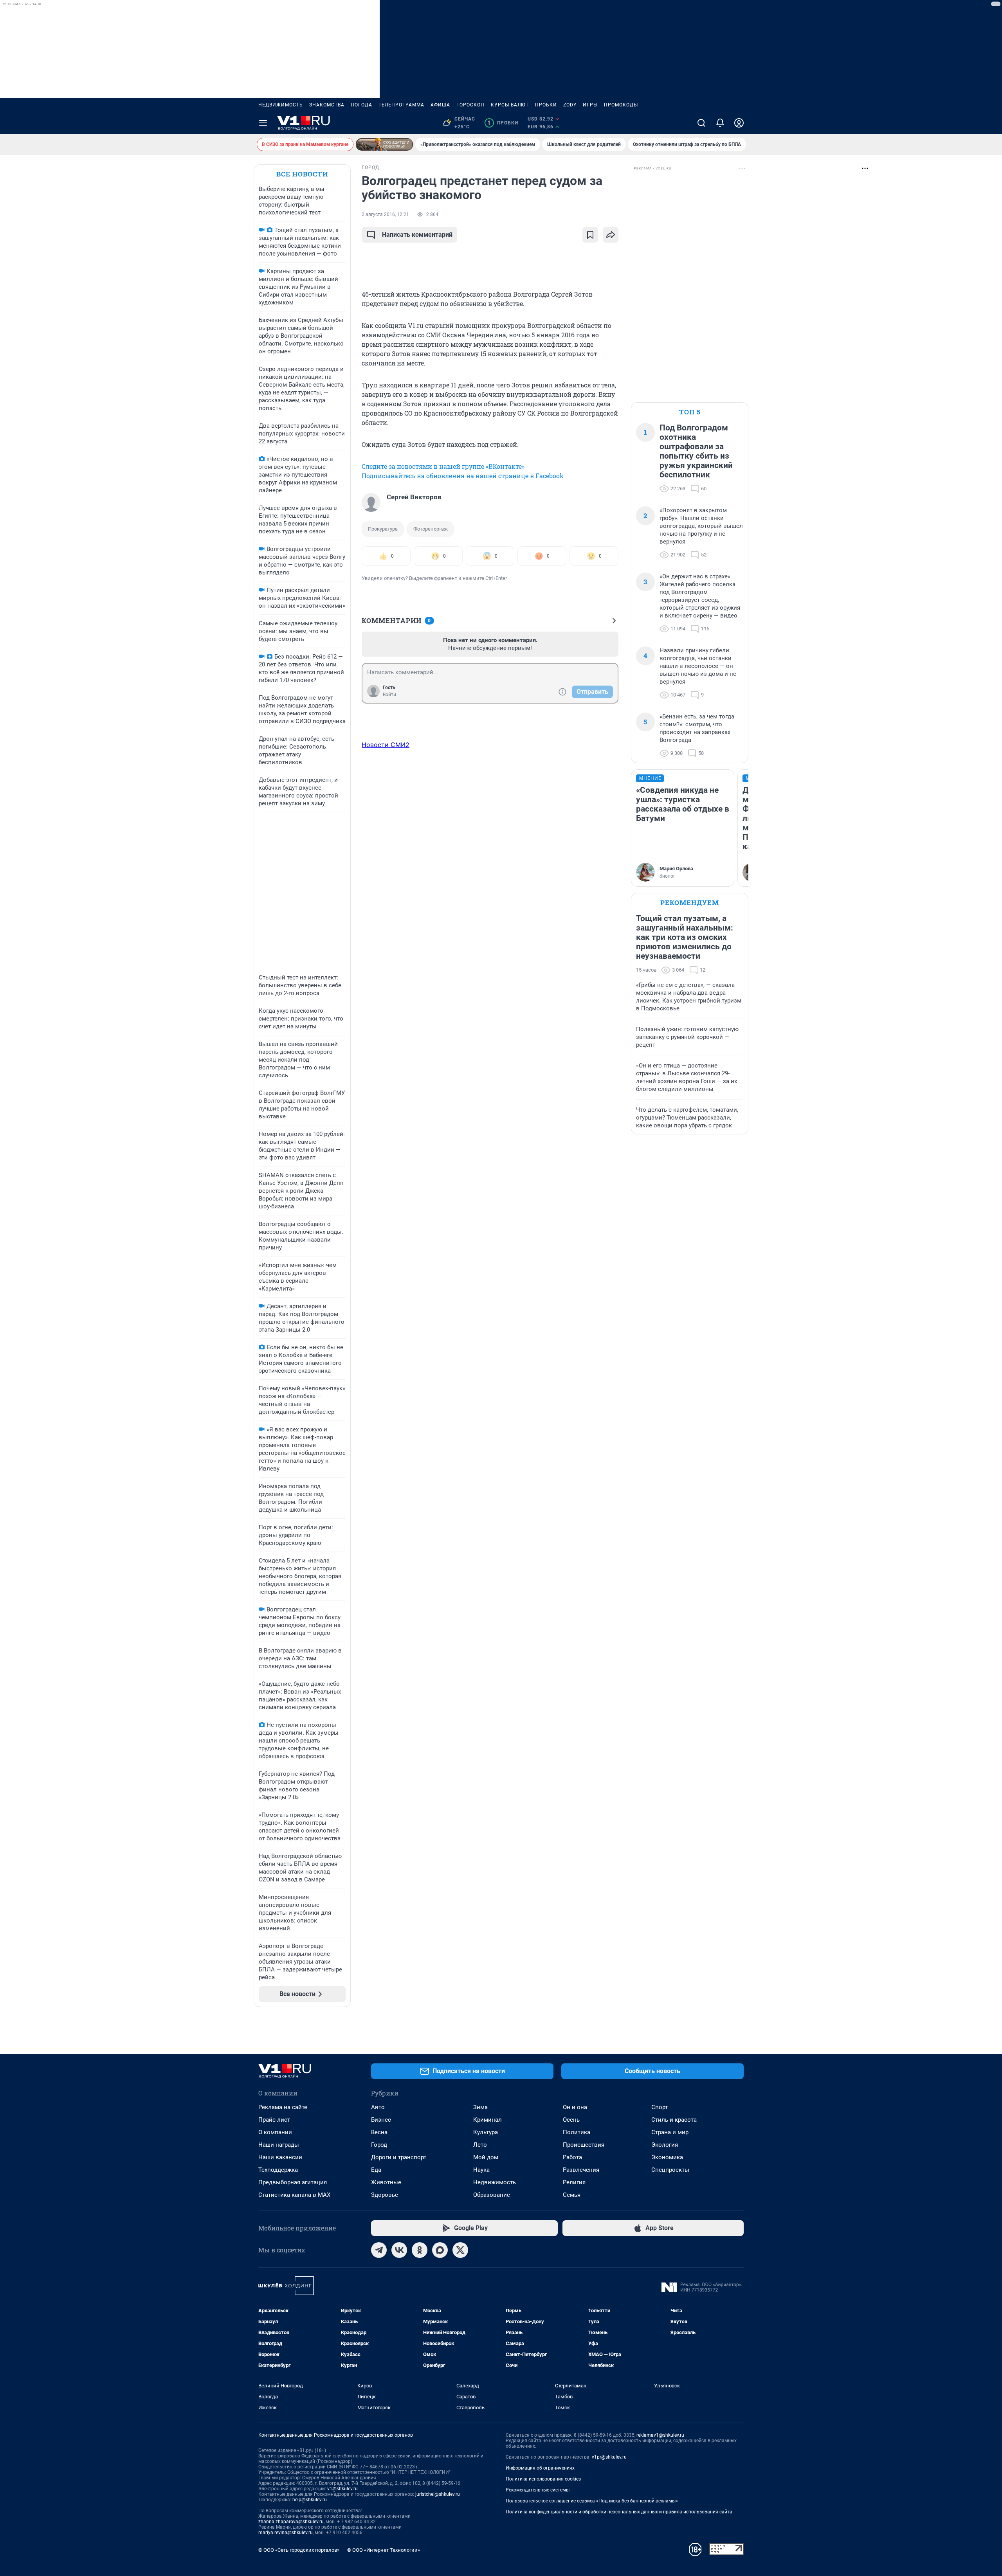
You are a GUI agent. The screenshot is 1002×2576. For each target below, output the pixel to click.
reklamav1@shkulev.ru (660, 2435)
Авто (378, 2107)
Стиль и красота (674, 2120)
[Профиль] (739, 123)
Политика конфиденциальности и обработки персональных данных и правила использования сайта (619, 2512)
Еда (376, 2170)
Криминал (487, 2120)
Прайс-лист (274, 2120)
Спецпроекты (670, 2170)
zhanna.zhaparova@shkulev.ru (291, 2522)
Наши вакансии (280, 2157)
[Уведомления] (720, 123)
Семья (572, 2195)
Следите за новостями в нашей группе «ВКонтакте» (443, 466)
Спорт (660, 2107)
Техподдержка (278, 2170)
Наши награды (279, 2145)
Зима (480, 2107)
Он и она (575, 2107)
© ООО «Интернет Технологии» (384, 2550)
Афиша (440, 105)
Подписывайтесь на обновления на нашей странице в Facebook (463, 476)
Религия (574, 2182)
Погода (361, 105)
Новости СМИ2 (386, 745)
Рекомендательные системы (538, 2490)
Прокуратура (383, 529)
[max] (440, 2250)
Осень (571, 2120)
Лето (480, 2145)
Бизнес (381, 2120)
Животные (386, 2182)
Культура (486, 2132)
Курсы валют (510, 105)
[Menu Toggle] (263, 123)
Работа (572, 2157)
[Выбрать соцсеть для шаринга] (611, 235)
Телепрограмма (401, 105)
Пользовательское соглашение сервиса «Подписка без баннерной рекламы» (592, 2501)
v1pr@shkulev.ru (609, 2457)
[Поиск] (701, 123)
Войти (389, 695)
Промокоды (621, 105)
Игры (590, 105)
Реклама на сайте (283, 2107)
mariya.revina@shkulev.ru (286, 2533)
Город (379, 2145)
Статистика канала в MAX (294, 2195)
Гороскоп (470, 105)
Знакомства (327, 105)
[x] (460, 2250)
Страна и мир (670, 2132)
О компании (275, 2132)
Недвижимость (281, 105)
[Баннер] (384, 144)
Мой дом (486, 2157)
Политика (577, 2132)
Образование (492, 2195)
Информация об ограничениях (540, 2468)
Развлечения (581, 2170)
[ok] (420, 2250)
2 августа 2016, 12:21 (385, 214)
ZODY (570, 105)
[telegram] (379, 2250)
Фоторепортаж (431, 529)
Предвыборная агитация (293, 2182)
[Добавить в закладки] (590, 235)
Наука (481, 2170)
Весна (379, 2132)
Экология (665, 2145)
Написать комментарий (417, 235)
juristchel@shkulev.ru (438, 2494)
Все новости (302, 174)
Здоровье (385, 2195)
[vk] (399, 2250)
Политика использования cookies (543, 2479)
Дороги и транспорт (399, 2157)
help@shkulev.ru (310, 2500)
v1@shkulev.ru (342, 2489)
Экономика (667, 2157)
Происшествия (584, 2145)
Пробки (546, 105)
